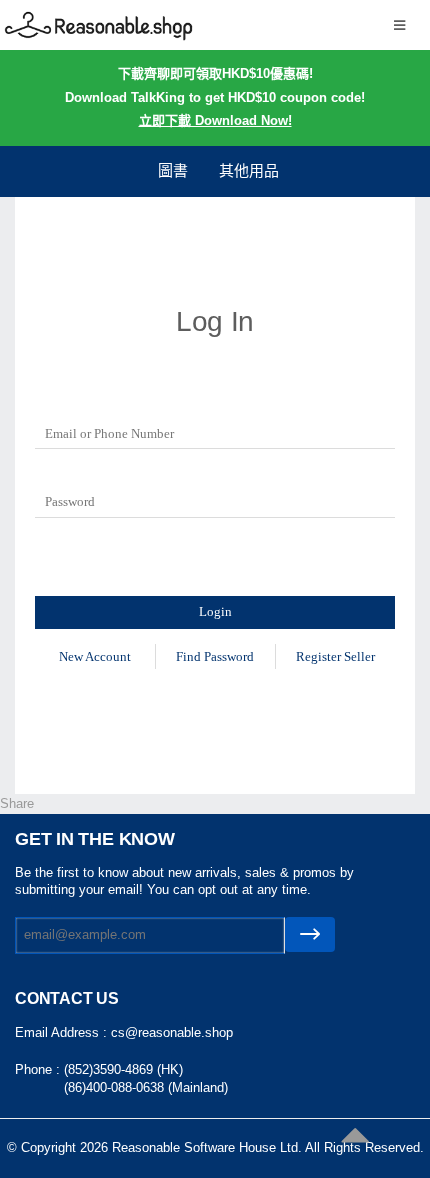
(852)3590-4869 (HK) (123, 1069)
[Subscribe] (310, 934)
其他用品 (249, 170)
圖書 (173, 170)
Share (17, 803)
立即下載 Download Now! (215, 120)
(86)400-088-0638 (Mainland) (146, 1087)
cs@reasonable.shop (172, 1032)
